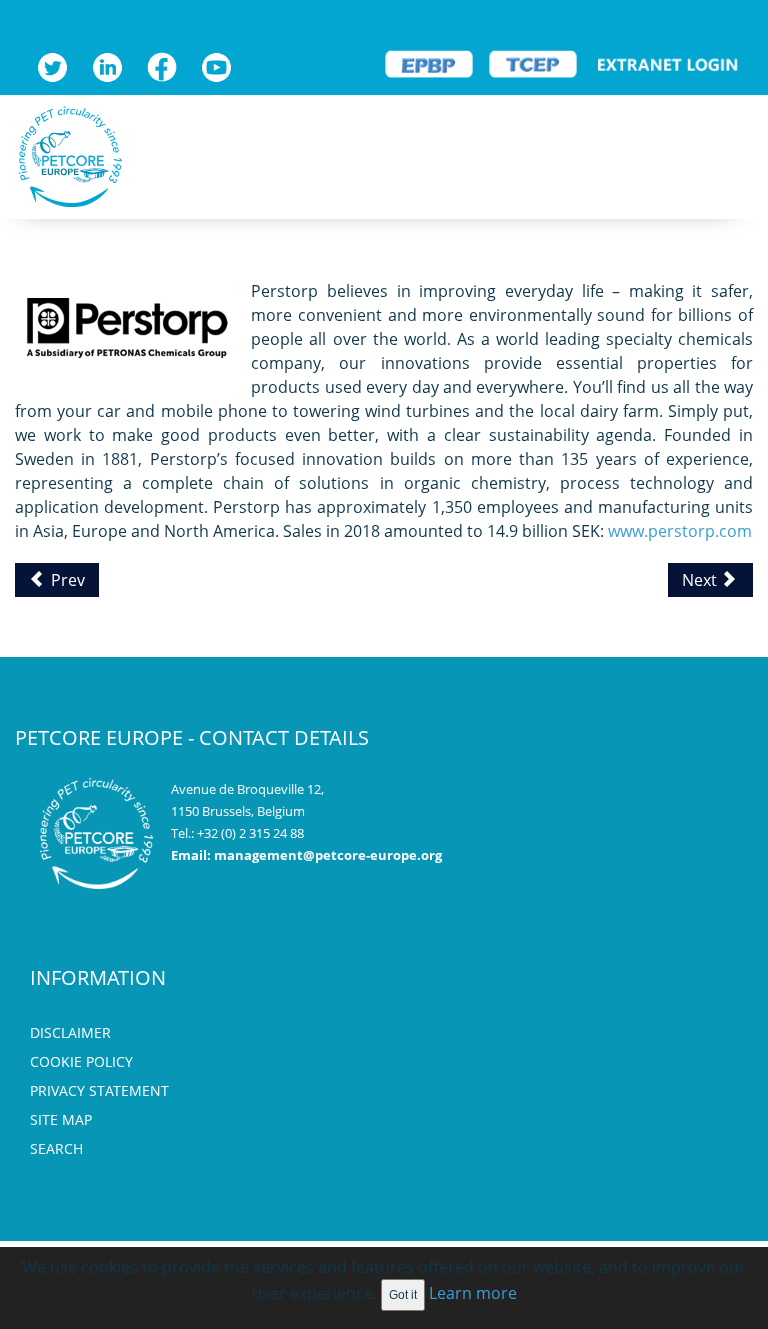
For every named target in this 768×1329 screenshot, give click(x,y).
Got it (403, 1295)
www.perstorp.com (680, 531)
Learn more (473, 1293)
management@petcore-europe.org (328, 855)
